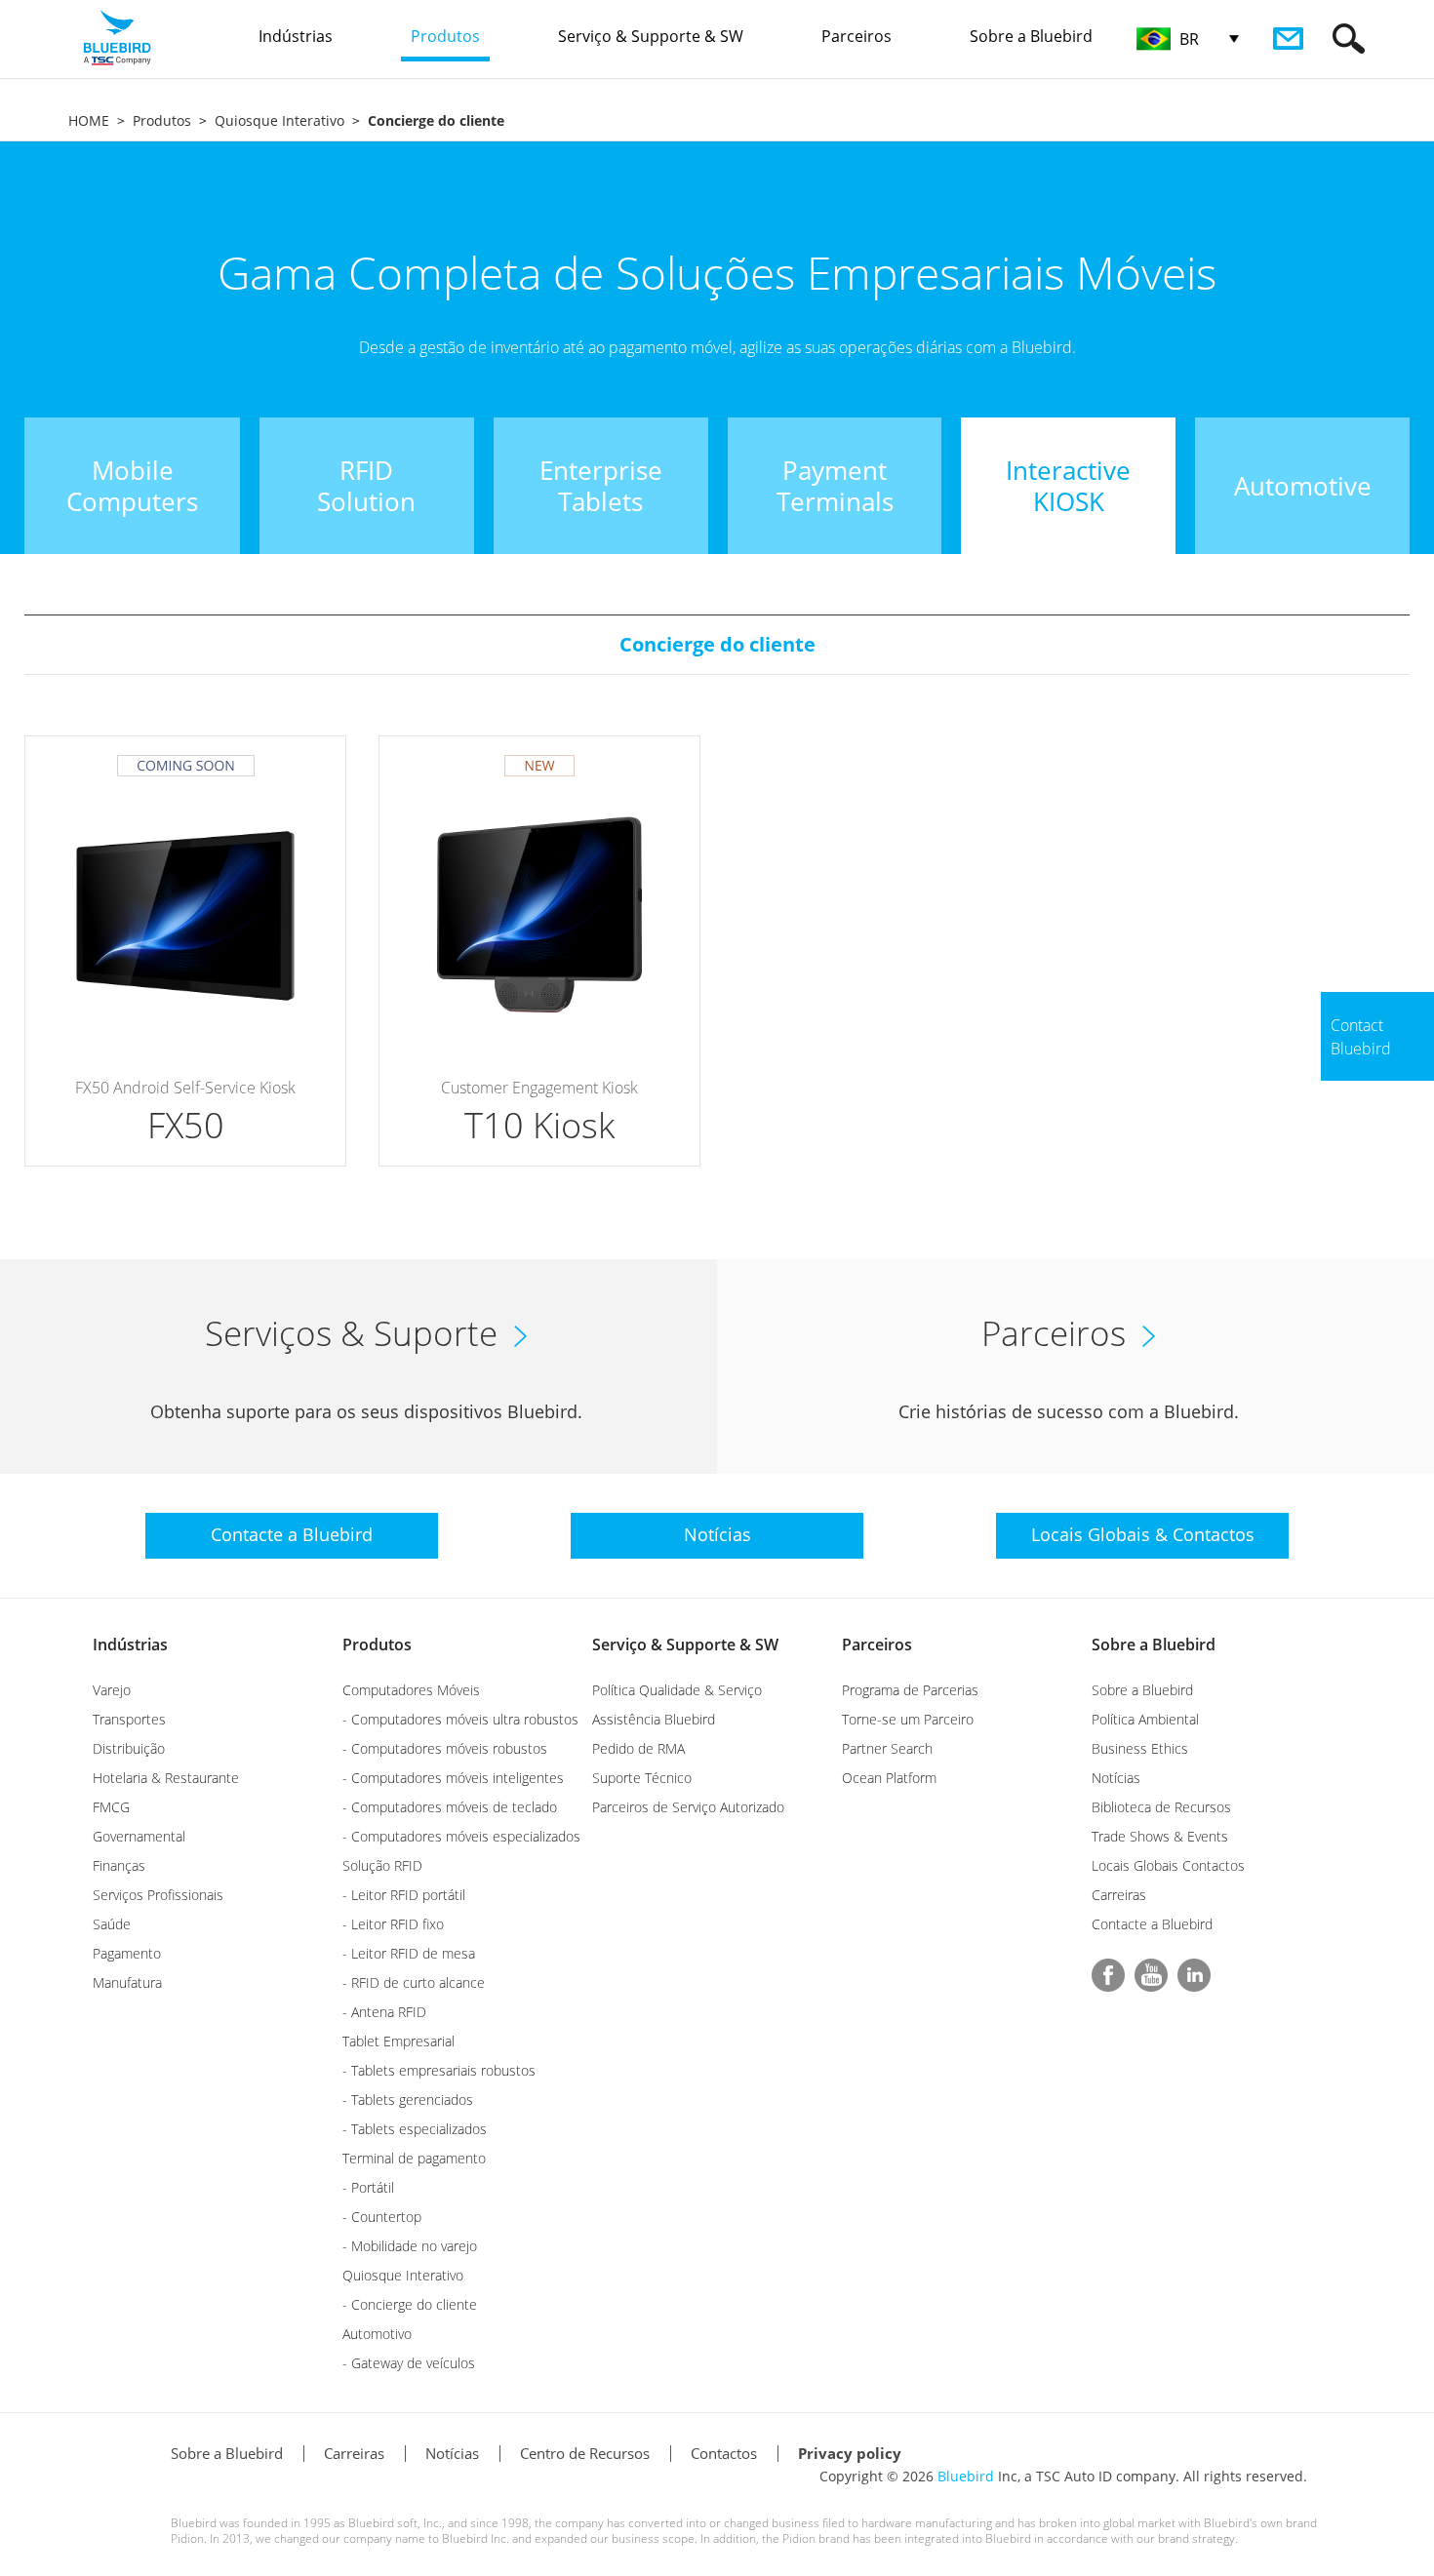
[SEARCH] (1349, 39)
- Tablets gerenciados (408, 2100)
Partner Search (887, 1748)
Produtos (162, 120)
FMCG (111, 1807)
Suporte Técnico (642, 1778)
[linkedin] (1194, 1975)
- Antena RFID (384, 2012)
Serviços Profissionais (158, 1895)
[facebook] (1108, 1975)
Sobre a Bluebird (1154, 1645)
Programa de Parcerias (910, 1690)
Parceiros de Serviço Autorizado (688, 1807)
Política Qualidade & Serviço (677, 1690)
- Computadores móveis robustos (445, 1748)
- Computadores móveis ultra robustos (460, 1719)
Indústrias (130, 1645)
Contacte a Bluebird (1152, 1924)
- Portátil (368, 2187)
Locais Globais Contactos (1168, 1865)
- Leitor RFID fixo (393, 1924)
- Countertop (382, 2217)
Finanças (119, 1865)
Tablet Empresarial (398, 2041)
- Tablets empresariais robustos (439, 2070)
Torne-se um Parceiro (908, 1719)
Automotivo (377, 2334)
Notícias (1116, 1778)
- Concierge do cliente (410, 2304)
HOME (89, 120)
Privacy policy (850, 2453)
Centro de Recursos (585, 2453)
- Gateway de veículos (409, 2363)
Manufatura (127, 1982)
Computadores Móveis (411, 1690)
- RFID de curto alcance (414, 1982)
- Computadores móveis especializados (461, 1836)
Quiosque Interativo (279, 120)
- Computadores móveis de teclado (450, 1807)
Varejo (112, 1690)
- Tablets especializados (415, 2129)
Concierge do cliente (717, 644)
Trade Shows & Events (1160, 1836)
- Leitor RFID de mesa (409, 1953)
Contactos (724, 2453)
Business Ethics (1140, 1748)
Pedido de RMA (638, 1748)
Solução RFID (382, 1865)
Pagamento (127, 1953)
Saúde (112, 1924)
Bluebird (966, 2476)
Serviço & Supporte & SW (685, 1645)
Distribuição (129, 1748)
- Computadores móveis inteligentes (453, 1778)
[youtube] (1151, 1975)
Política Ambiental (1145, 1719)
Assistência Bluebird (654, 1719)
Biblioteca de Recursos (1161, 1807)
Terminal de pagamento (414, 2158)
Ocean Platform (889, 1778)
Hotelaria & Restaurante (166, 1778)
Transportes (129, 1719)
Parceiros (877, 1645)
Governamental (139, 1836)
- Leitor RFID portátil (404, 1895)
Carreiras (1119, 1895)
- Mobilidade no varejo (410, 2246)
